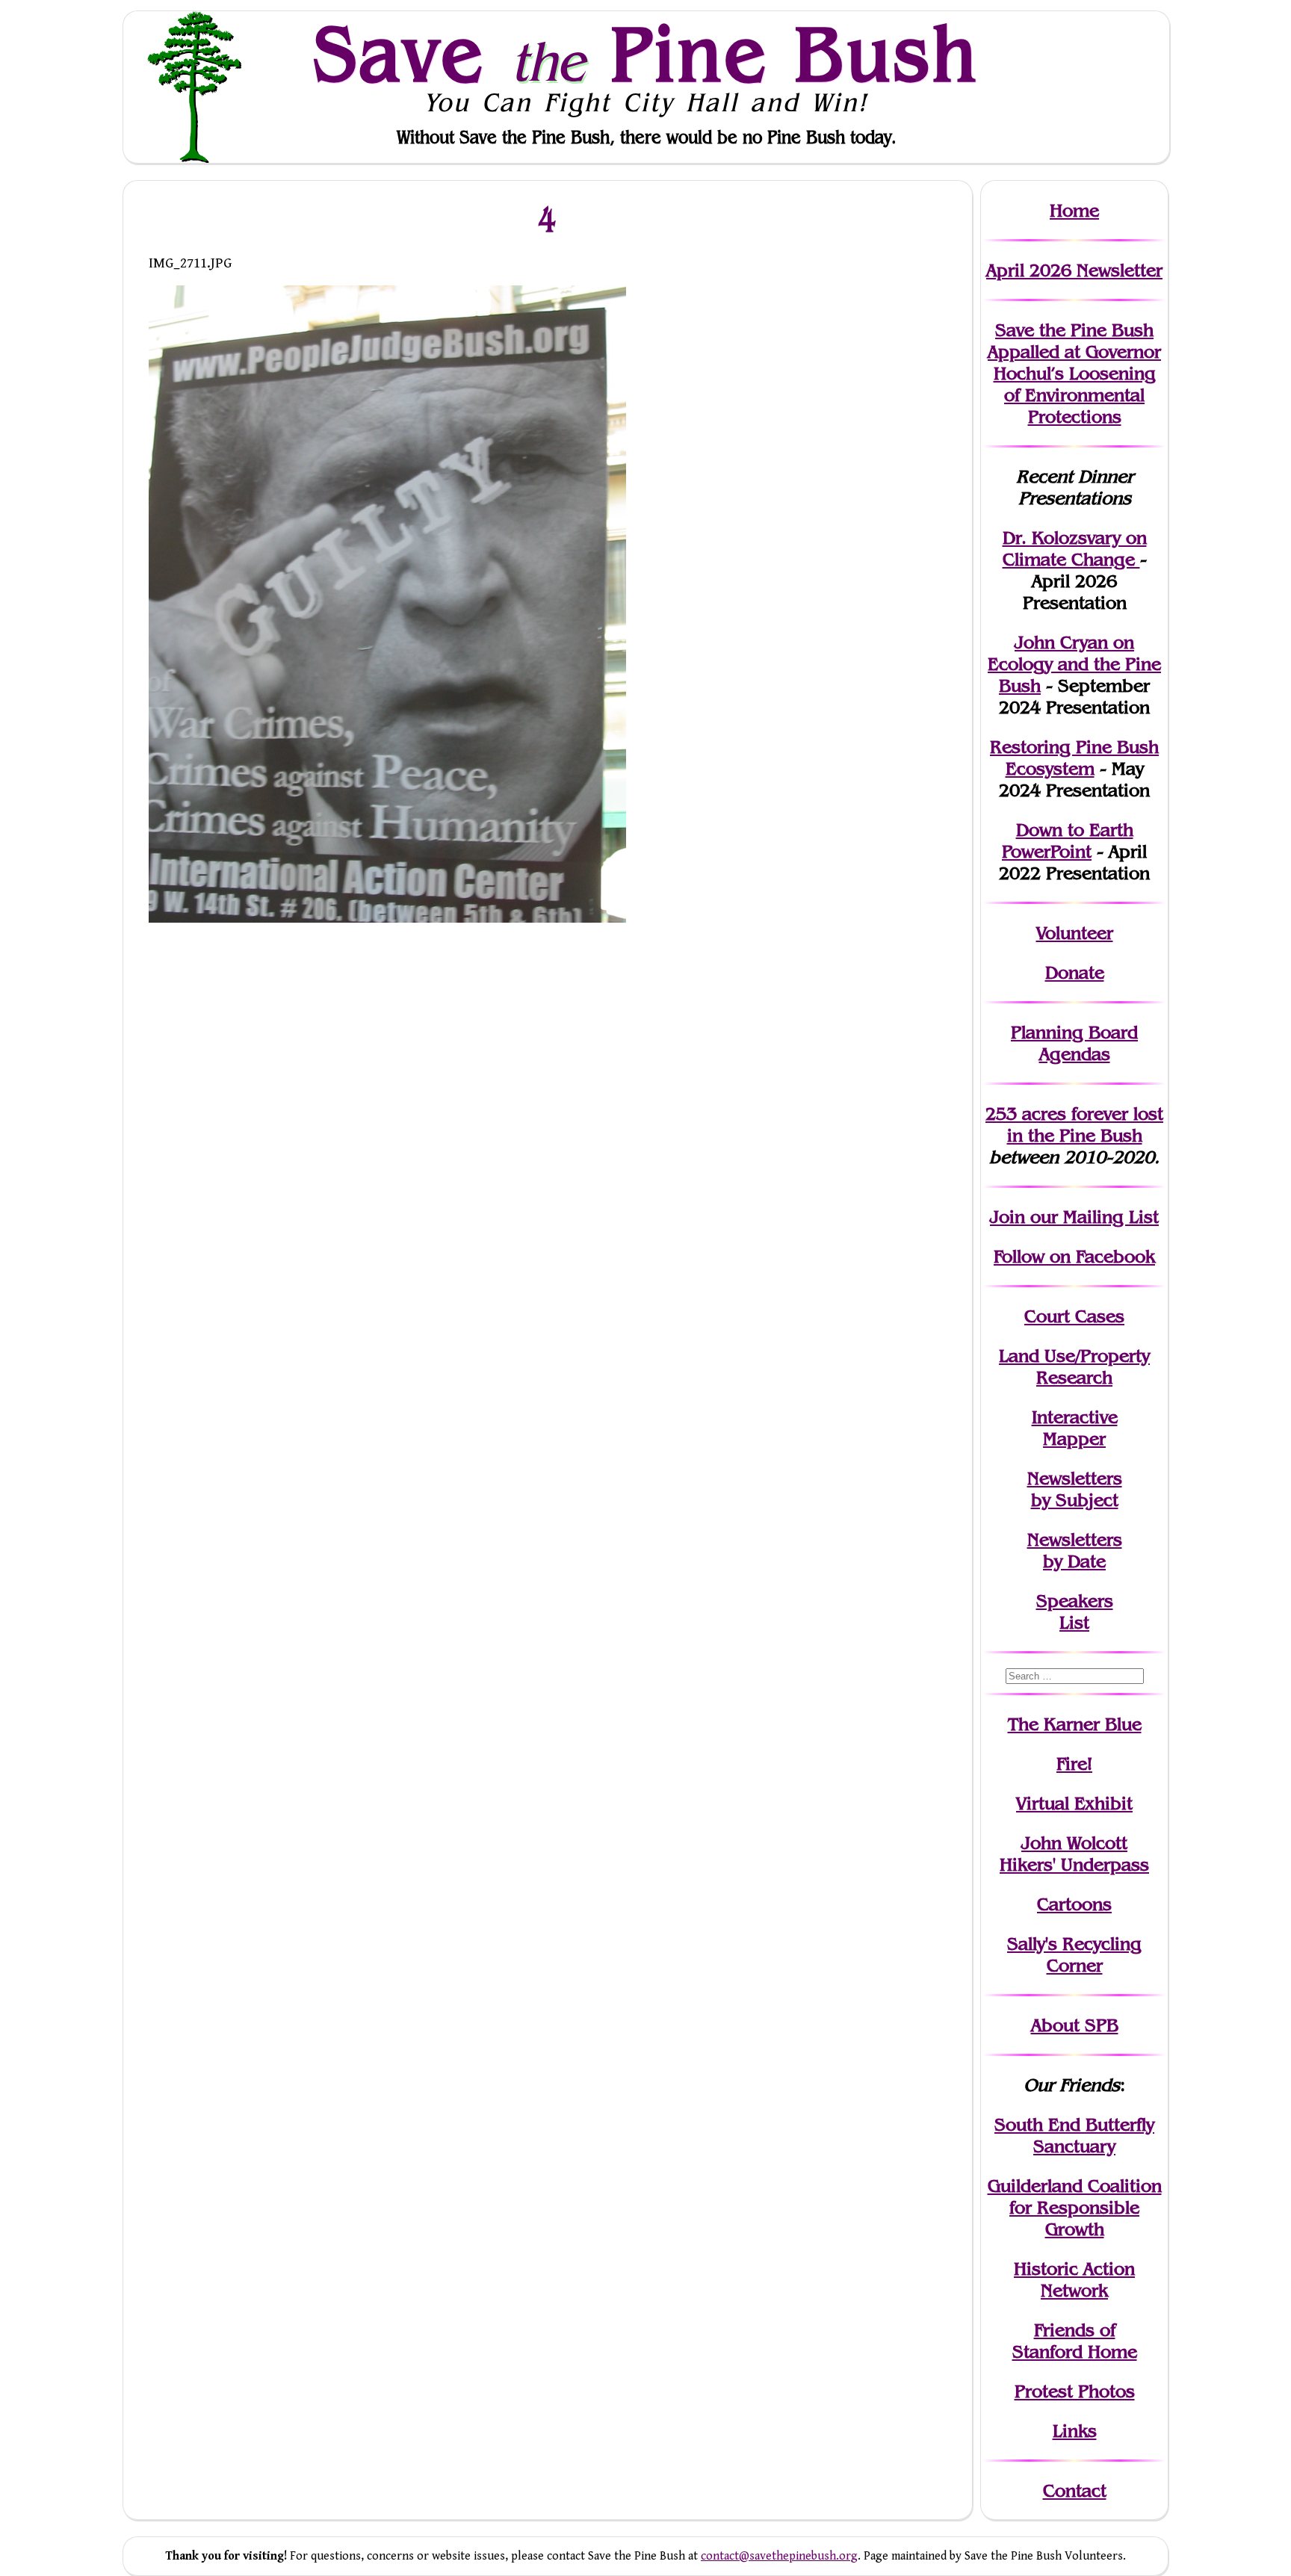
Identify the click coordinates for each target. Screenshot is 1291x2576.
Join (1007, 1217)
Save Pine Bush (646, 53)
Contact (1075, 2490)
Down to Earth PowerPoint (1068, 840)
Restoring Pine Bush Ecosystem (1074, 758)
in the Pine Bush (1086, 1124)
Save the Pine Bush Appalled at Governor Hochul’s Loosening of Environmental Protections (1074, 373)
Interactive (1075, 1417)
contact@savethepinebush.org (779, 2556)
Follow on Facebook (1074, 1256)
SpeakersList (1075, 1611)
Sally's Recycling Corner (1074, 1954)
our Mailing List (1092, 1217)
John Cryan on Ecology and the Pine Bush (1074, 664)
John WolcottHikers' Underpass (1074, 1854)
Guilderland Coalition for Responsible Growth (1075, 2207)
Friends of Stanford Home (1075, 2341)
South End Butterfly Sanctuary (1074, 2135)
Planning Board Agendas (1074, 1043)
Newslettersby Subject (1075, 1489)
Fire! (1074, 1764)
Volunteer (1075, 933)
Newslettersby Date (1075, 1550)
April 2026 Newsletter (1074, 270)
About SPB (1075, 2025)
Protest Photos (1075, 2391)
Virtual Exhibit (1074, 1803)
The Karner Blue (1075, 1724)
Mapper (1074, 1439)
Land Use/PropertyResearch (1074, 1366)
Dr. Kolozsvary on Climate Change (1075, 548)
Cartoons (1074, 1904)
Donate (1075, 972)
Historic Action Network (1074, 2279)
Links (1075, 2431)
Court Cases (1074, 1316)
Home (1074, 210)
